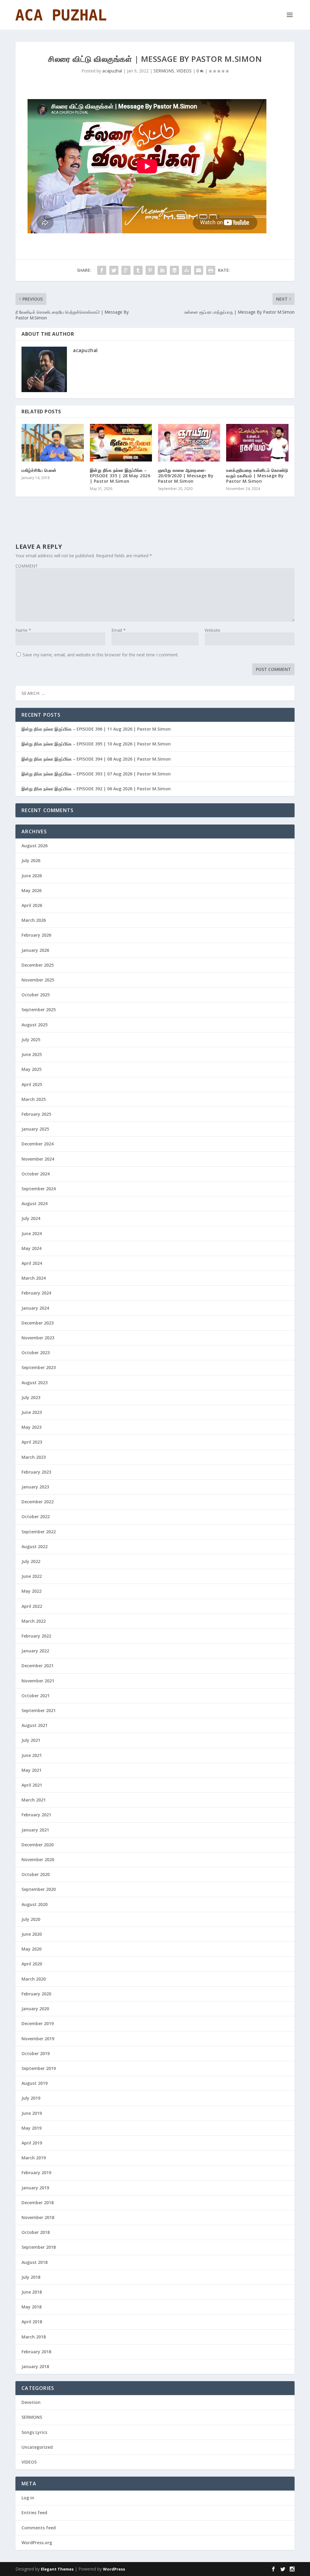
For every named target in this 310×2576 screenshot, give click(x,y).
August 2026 (35, 846)
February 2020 (36, 1994)
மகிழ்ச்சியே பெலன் (39, 470)
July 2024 (31, 1218)
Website (213, 630)
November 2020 (38, 1860)
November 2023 (38, 1338)
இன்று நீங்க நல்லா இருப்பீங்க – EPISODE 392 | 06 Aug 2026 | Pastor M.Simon (96, 789)
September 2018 (39, 2247)
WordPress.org (37, 2543)
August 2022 (35, 1546)
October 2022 (36, 1516)
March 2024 (34, 1278)
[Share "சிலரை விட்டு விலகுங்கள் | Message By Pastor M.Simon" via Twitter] (114, 270)
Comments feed (39, 2528)
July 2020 (31, 1919)
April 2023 (32, 1442)
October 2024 (36, 1174)
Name (23, 630)
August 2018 (35, 2262)
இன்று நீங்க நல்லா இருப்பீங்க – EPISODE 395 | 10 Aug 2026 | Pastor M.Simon (96, 744)
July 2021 (31, 1740)
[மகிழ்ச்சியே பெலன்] (53, 443)
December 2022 (38, 1502)
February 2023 (36, 1472)
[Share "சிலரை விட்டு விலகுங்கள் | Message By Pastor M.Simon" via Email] (199, 270)
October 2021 (36, 1696)
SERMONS (164, 71)
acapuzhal (112, 71)
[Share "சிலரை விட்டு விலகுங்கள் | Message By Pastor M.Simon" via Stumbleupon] (186, 270)
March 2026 (34, 920)
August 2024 (35, 1203)
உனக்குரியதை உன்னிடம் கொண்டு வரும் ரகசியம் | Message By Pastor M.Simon (257, 476)
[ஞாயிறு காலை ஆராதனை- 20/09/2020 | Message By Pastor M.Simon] (189, 443)
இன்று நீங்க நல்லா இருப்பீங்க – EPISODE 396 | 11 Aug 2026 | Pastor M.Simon (96, 729)
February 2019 (36, 2173)
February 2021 (36, 1815)
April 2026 (32, 905)
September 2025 (39, 1010)
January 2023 (35, 1487)
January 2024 (35, 1308)
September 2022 (39, 1532)
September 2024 (39, 1189)
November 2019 (38, 2039)
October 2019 (36, 2053)
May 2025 (31, 1069)
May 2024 (31, 1248)
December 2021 (38, 1666)
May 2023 (31, 1427)
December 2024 (38, 1144)
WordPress (114, 2569)
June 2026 (32, 876)
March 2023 (34, 1457)
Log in (28, 2498)
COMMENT (27, 566)
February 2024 (36, 1293)
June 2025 (32, 1054)
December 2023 (38, 1323)
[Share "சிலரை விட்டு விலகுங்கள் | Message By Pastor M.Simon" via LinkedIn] (162, 270)
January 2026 (35, 950)
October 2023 (36, 1353)
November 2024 (38, 1159)
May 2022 (31, 1591)
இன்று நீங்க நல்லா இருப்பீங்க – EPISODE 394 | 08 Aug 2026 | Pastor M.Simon (96, 759)
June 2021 (32, 1755)
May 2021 (31, 1770)
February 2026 (36, 935)
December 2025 (38, 965)
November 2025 (38, 980)
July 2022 (31, 1561)
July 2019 (31, 2098)
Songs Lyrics (34, 2432)
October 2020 (36, 1874)
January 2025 (35, 1129)
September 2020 (39, 1889)
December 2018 (38, 2203)
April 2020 (32, 1964)
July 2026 (31, 860)
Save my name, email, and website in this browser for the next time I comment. (101, 655)
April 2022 (32, 1606)
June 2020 (32, 1934)
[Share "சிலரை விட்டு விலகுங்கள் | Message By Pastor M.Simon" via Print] (211, 270)
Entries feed (34, 2513)
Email (119, 630)
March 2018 (34, 2337)
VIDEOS (184, 71)
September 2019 (39, 2068)
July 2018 (31, 2277)
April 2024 (32, 1263)
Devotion (31, 2402)
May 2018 (31, 2307)
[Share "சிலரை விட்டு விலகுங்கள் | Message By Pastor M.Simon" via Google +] (126, 270)
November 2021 (38, 1681)
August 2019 (35, 2083)
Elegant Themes (57, 2569)
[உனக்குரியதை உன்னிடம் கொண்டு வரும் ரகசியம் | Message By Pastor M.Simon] (257, 443)
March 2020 (34, 1979)
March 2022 (34, 1621)
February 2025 (36, 1114)
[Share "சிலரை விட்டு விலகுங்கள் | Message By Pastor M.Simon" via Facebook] (102, 270)
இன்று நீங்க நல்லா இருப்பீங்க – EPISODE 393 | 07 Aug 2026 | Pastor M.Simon (96, 774)
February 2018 (36, 2352)
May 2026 (31, 890)
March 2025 (34, 1099)
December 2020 (38, 1845)
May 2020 (31, 1949)
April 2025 (32, 1084)
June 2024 (32, 1233)
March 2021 (34, 1800)
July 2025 (31, 1040)
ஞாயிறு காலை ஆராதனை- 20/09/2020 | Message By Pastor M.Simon (186, 476)
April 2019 (32, 2143)
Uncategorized (37, 2447)
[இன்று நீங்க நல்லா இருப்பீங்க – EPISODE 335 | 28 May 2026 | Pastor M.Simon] (121, 443)
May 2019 (31, 2128)
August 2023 (35, 1383)
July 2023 (31, 1397)
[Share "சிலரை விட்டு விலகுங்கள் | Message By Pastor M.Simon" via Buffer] (174, 270)
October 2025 (36, 995)
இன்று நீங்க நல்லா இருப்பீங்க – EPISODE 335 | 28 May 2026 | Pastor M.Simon (120, 476)
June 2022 (32, 1576)
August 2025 (35, 1025)
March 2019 (34, 2158)
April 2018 (32, 2322)
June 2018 (32, 2292)
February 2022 (36, 1636)
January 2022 (35, 1651)
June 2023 (32, 1412)
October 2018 (36, 2232)
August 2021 (35, 1725)
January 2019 (35, 2188)
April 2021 (32, 1785)
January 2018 (35, 2366)
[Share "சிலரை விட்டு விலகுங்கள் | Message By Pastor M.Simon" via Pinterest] (150, 270)
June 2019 (32, 2113)
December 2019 (38, 2023)
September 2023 (39, 1367)
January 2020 (35, 2009)
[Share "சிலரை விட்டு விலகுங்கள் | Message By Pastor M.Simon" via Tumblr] (138, 270)
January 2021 (35, 1830)
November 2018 (38, 2217)
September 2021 (39, 1710)
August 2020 (35, 1904)
